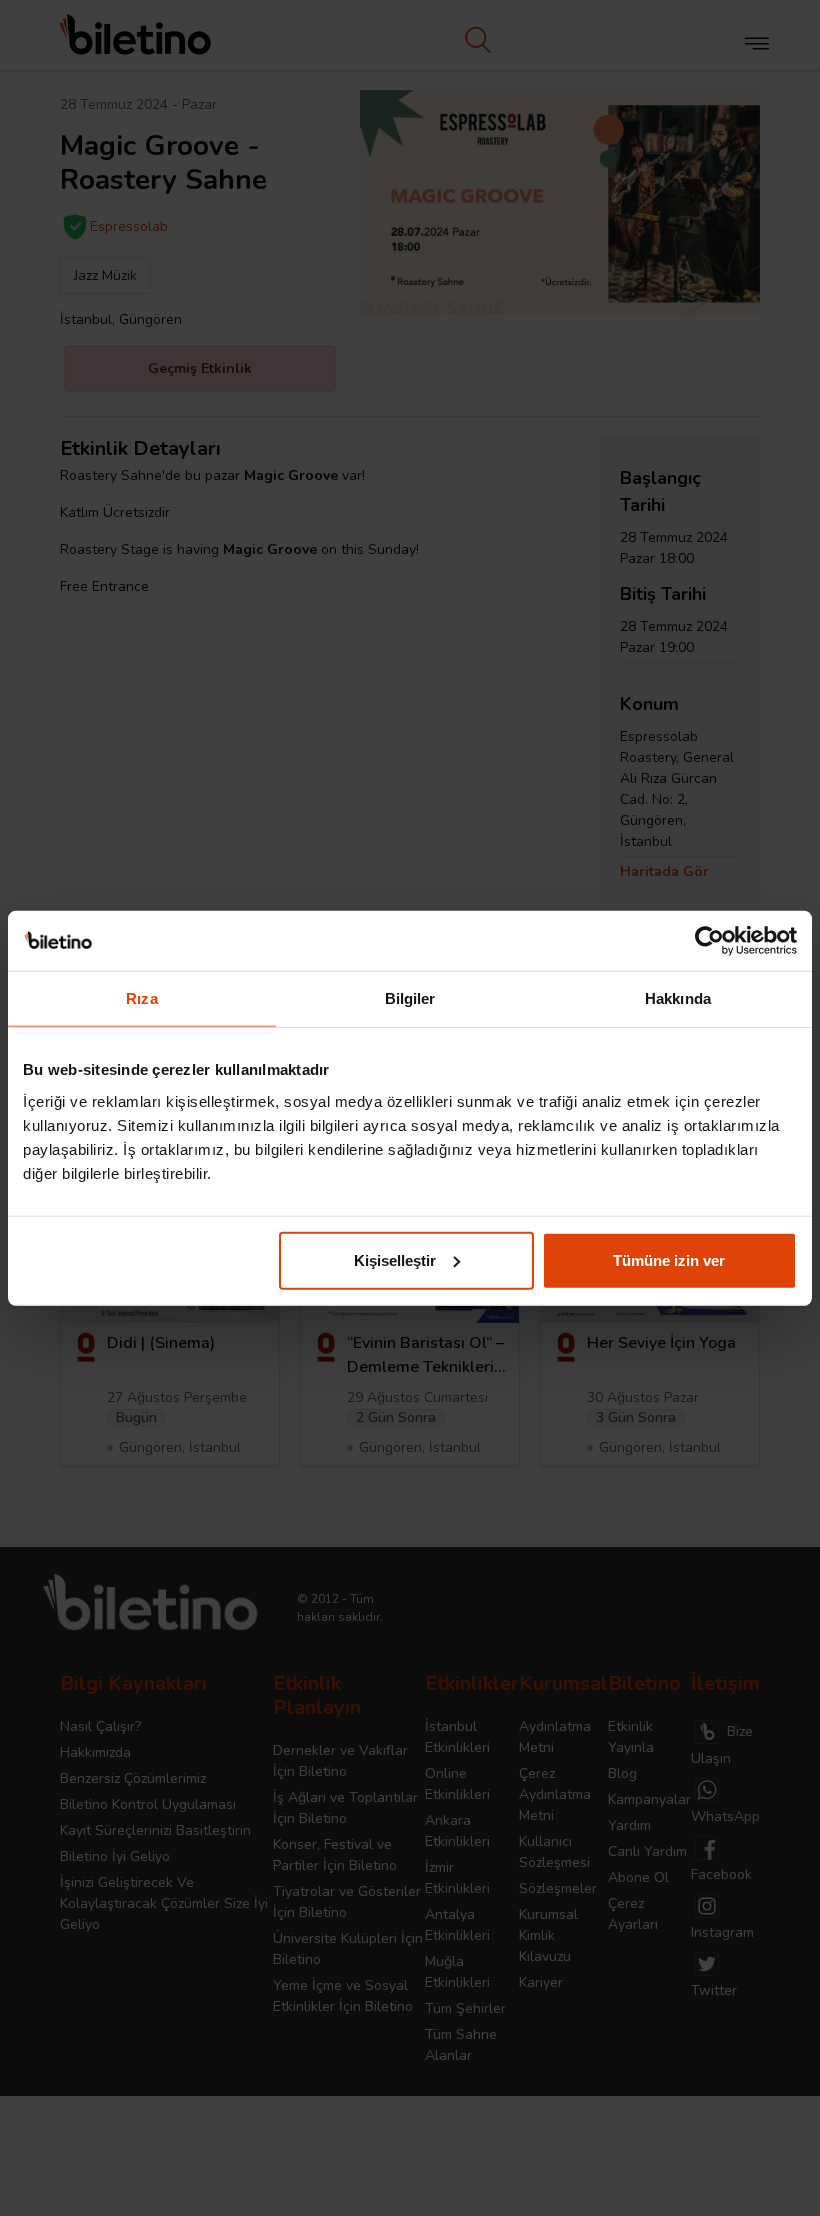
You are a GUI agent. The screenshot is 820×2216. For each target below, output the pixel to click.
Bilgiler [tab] (410, 998)
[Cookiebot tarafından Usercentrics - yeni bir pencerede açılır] (709, 941)
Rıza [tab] (141, 998)
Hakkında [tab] (678, 998)
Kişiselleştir (395, 1259)
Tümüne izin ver (669, 1259)
